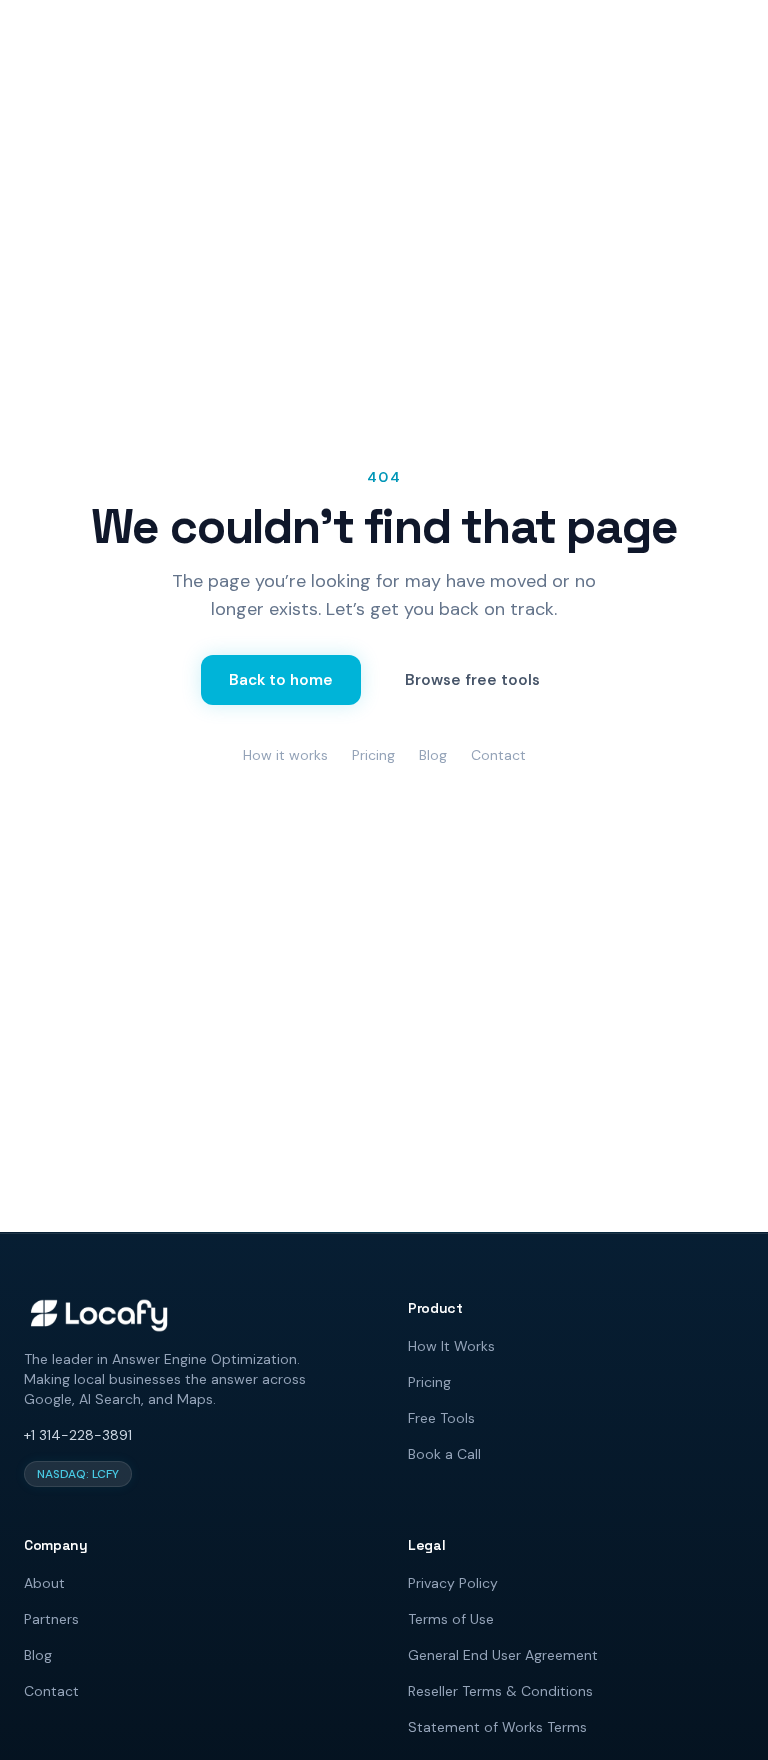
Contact (498, 755)
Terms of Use (451, 1619)
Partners (51, 1619)
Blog (433, 755)
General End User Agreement (503, 1655)
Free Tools (441, 1418)
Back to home (281, 680)
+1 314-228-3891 (78, 1435)
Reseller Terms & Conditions (500, 1691)
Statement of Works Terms (497, 1727)
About (44, 1583)
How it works (285, 755)
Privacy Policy (453, 1583)
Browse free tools (472, 680)
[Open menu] (730, 32)
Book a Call (444, 1454)
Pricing (373, 755)
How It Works (451, 1346)
